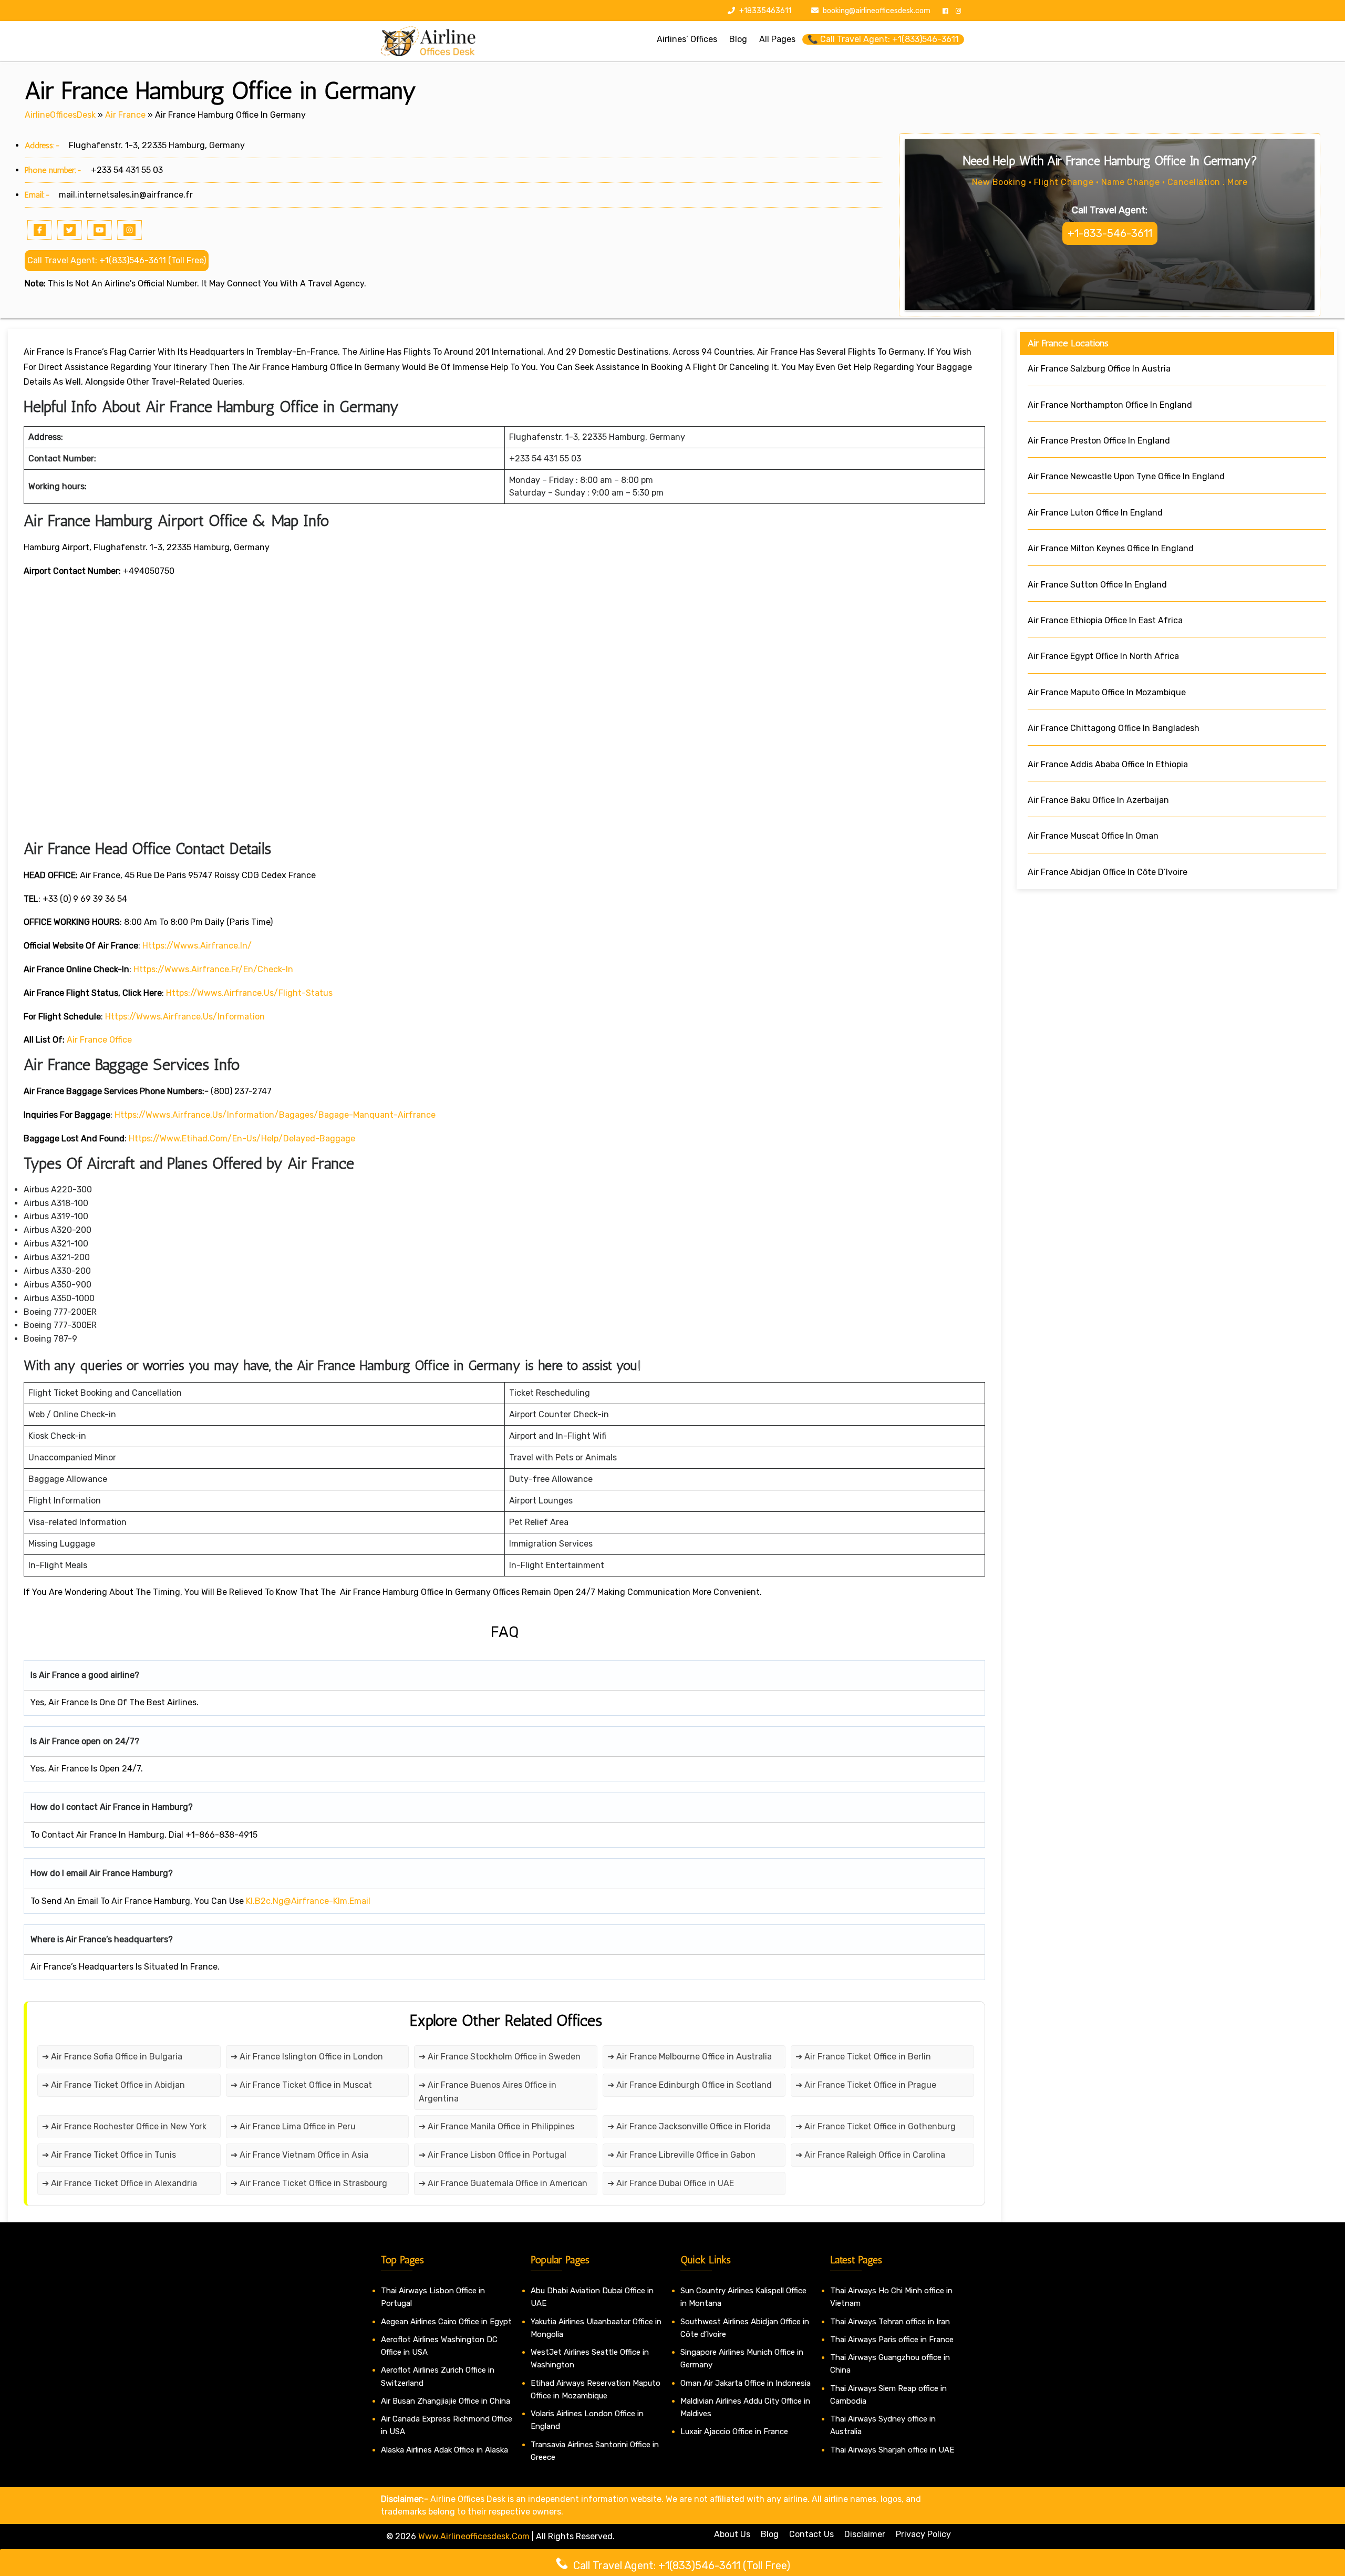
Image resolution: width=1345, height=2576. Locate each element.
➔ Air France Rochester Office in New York (124, 2126)
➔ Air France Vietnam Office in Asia (299, 2155)
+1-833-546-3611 (1110, 233)
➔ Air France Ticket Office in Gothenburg (876, 2126)
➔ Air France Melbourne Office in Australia (690, 2057)
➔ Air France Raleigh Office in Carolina (870, 2155)
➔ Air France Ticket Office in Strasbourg (309, 2183)
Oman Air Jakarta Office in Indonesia (746, 2383)
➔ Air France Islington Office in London (307, 2057)
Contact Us (811, 2534)
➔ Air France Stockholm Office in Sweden (500, 2057)
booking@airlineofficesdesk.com (877, 11)
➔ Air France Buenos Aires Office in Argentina (488, 2092)
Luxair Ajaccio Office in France (734, 2431)
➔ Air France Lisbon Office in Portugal (493, 2155)
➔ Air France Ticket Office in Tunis (109, 2155)
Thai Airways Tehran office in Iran (890, 2322)
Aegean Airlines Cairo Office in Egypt (446, 2322)
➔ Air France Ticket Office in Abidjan (113, 2085)
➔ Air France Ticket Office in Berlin (863, 2057)
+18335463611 (764, 11)
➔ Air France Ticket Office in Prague (866, 2085)
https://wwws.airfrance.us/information (185, 1017)
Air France (125, 115)
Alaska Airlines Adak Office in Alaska (444, 2450)
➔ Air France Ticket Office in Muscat (301, 2085)
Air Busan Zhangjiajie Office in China (446, 2401)
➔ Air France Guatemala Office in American (504, 2183)
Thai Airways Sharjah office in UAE (892, 2450)
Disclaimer (865, 2534)
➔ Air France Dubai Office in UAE (671, 2183)
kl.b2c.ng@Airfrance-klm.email (308, 1901)
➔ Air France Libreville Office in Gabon (681, 2155)
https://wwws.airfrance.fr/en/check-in (213, 969)
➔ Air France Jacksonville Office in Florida (689, 2126)
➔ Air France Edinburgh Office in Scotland (690, 2085)
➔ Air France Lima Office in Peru (293, 2126)
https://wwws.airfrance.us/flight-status (249, 993)
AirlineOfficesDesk (60, 115)
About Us (732, 2534)
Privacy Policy (923, 2534)
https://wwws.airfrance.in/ (197, 946)
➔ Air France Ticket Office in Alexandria (120, 2183)
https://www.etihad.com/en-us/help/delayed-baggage (242, 1138)
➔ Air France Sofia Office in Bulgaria (112, 2057)
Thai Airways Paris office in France (892, 2340)
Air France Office (99, 1040)
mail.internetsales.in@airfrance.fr (126, 195)
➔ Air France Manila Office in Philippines (496, 2126)
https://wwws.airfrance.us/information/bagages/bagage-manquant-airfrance (275, 1115)
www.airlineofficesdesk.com (474, 2536)
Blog (770, 2534)
